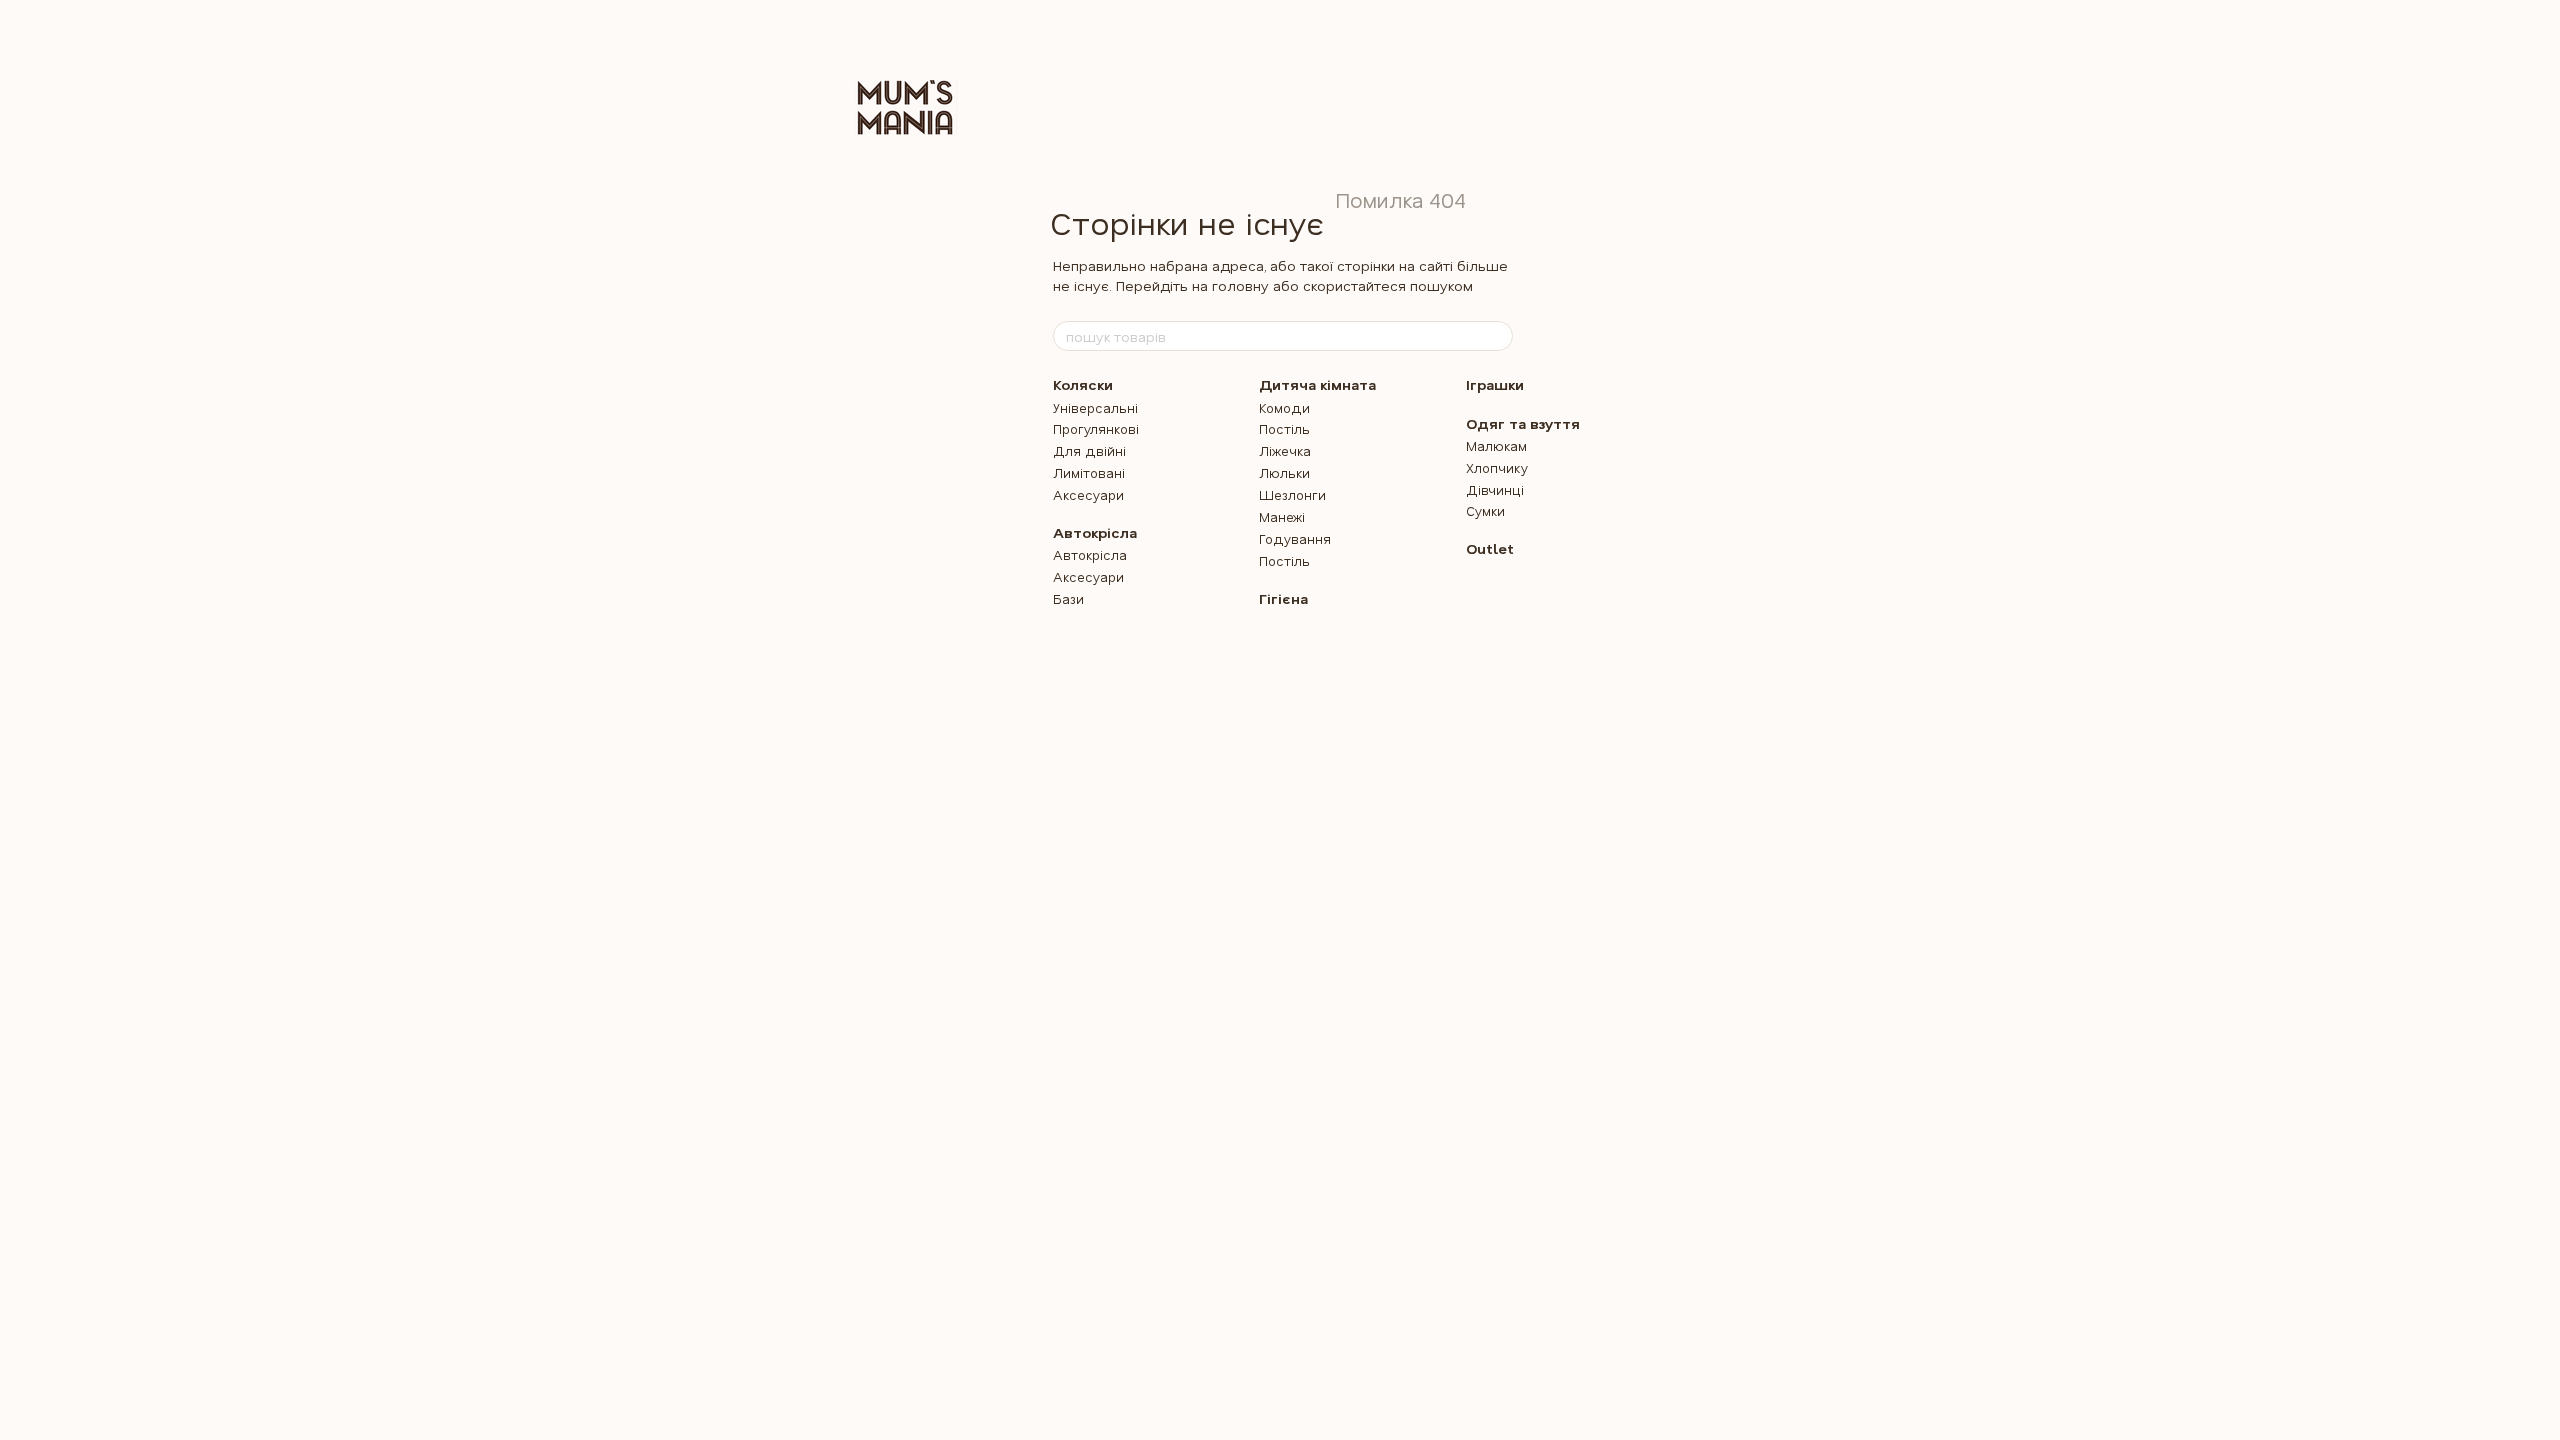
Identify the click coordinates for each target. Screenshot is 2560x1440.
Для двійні (1089, 450)
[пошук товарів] (1497, 336)
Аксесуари (1088, 494)
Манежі (1282, 516)
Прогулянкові (1096, 428)
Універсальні (1095, 407)
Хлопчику (1497, 467)
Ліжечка (1285, 450)
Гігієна (1283, 598)
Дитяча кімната (1317, 384)
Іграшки (1495, 384)
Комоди (1284, 407)
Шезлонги (1292, 494)
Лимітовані (1089, 472)
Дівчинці (1495, 489)
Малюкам (1496, 445)
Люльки (1284, 472)
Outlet (1490, 548)
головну (1240, 285)
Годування (1295, 538)
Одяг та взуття (1523, 423)
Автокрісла (1095, 532)
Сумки (1485, 510)
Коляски (1083, 384)
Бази (1068, 598)
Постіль (1284, 428)
